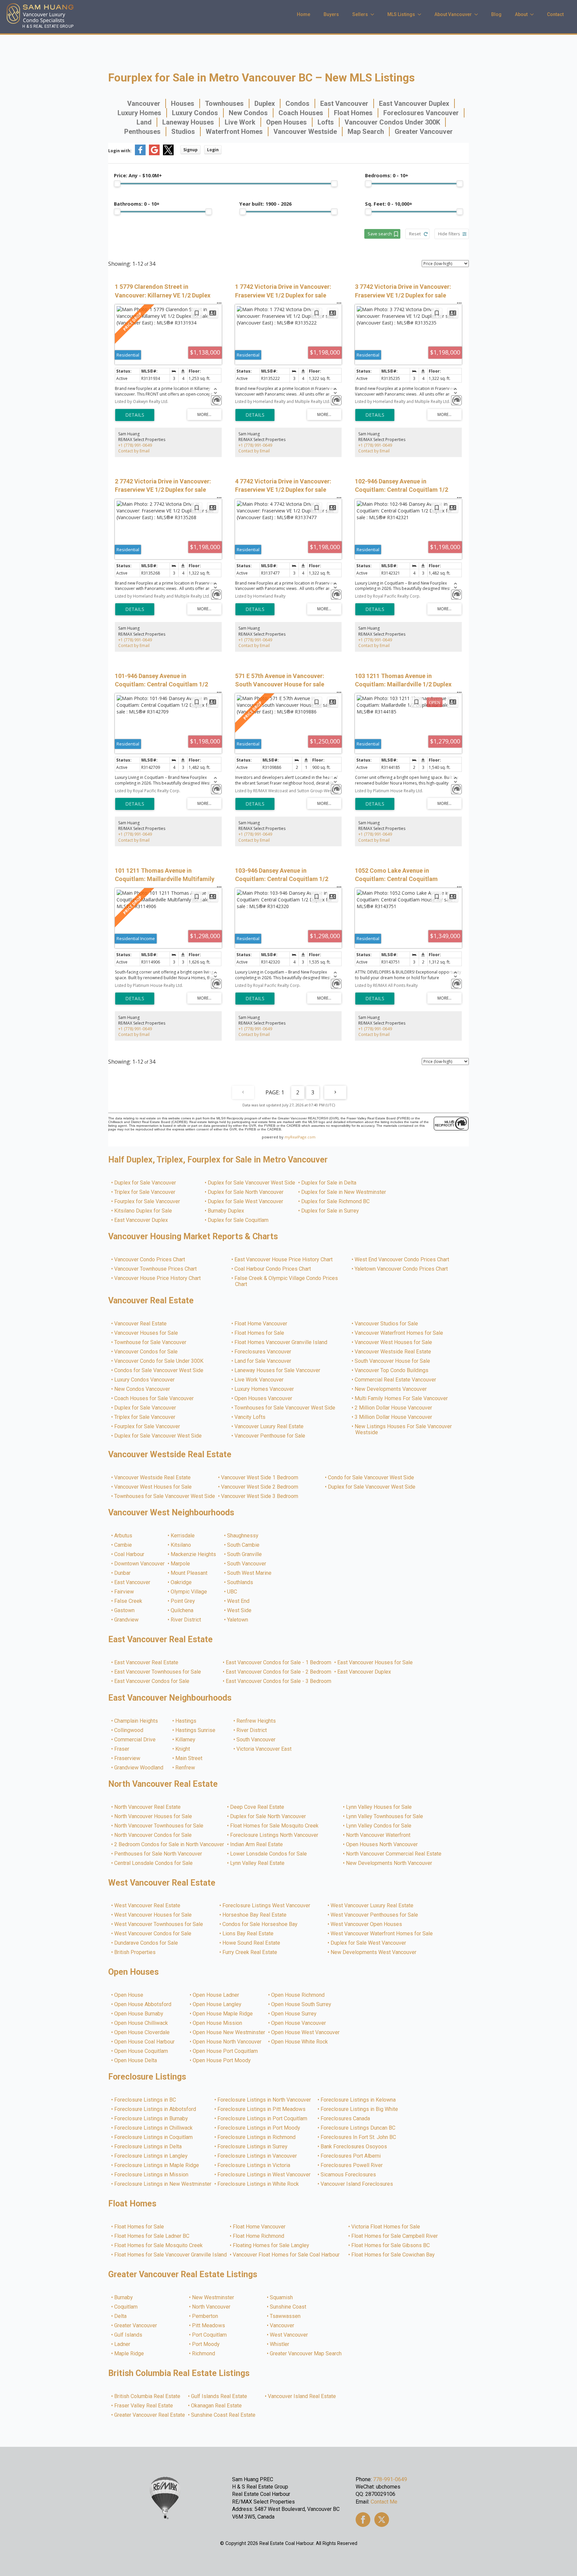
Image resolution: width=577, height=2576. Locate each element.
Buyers (331, 14)
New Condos (248, 113)
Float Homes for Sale (260, 1333)
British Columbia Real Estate (148, 2396)
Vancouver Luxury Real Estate (269, 1427)
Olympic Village (189, 1592)
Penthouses (142, 132)
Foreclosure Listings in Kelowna (358, 2100)
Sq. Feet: (389, 204)
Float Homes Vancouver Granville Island (281, 1342)
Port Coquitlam (210, 2335)
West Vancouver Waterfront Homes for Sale (382, 1934)
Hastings (186, 1721)
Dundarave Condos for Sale (146, 1943)
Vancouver (144, 103)
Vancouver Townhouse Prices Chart (156, 1269)
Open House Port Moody (222, 2061)
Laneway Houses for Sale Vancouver (278, 1370)
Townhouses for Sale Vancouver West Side (285, 1408)
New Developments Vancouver (391, 1389)
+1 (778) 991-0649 (135, 445)
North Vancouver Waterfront (378, 1835)
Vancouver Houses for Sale (146, 1333)
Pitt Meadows (209, 2326)
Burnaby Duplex (226, 1211)
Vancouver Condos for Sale (146, 1352)
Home (304, 14)
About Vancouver (453, 14)
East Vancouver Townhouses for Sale (158, 1672)
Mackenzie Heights (194, 1554)
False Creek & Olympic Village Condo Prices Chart (286, 1281)
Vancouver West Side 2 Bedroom (260, 1487)
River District (186, 1620)
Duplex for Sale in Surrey (330, 1211)
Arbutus (124, 1536)
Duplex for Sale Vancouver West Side (252, 1183)
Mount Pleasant (189, 1573)
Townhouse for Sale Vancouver (151, 1342)
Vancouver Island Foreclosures (357, 2184)
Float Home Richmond (259, 2236)
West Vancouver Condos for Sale (153, 1934)
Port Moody (206, 2344)
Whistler (280, 2344)
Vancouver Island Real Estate (302, 2396)
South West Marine (250, 1573)
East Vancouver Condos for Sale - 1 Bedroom (279, 1663)
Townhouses (224, 103)
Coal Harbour (130, 1554)
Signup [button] (190, 150)
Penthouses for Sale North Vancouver (158, 1854)
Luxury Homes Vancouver (264, 1389)
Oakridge (181, 1582)
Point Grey (183, 1601)
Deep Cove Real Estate (257, 1807)
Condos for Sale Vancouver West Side (159, 1370)
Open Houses (286, 122)
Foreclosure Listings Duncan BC (358, 2128)
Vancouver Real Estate (141, 1324)
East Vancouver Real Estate (147, 1663)
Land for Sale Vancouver (263, 1361)
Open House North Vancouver (227, 2042)
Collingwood (129, 1730)
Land (144, 122)
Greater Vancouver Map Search (306, 2354)
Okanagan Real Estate (217, 2406)
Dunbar (123, 1573)
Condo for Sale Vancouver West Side (371, 1478)
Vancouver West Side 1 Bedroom (260, 1478)
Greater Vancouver (424, 132)
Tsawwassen (285, 2316)
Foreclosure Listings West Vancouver (267, 1906)
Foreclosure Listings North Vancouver (274, 1835)
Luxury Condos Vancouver (145, 1380)
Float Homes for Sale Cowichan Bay (393, 2255)
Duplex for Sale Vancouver (145, 1183)
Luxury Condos (195, 113)
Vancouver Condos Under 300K (392, 122)
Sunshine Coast (288, 2307)
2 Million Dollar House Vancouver (394, 1408)
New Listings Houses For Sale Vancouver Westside (404, 1430)
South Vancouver (247, 1564)
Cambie (123, 1545)
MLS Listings (401, 14)
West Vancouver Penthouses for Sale (375, 1915)
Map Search (366, 132)
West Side (240, 1611)
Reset (415, 234)
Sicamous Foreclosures (349, 2175)
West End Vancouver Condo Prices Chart (402, 1260)
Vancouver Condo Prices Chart (150, 1260)
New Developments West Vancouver (374, 1952)
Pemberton (205, 2316)
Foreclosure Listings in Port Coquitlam (263, 2119)
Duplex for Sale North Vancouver (246, 1192)
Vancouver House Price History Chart (158, 1278)
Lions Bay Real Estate (248, 1934)
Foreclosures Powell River (352, 2165)
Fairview (124, 1592)
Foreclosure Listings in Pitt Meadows (262, 2109)
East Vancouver (344, 103)
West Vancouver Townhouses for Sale (159, 1924)
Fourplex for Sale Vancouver (147, 1202)
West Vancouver (289, 2335)
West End (239, 1601)
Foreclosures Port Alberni (351, 2156)
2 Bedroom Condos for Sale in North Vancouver (169, 1845)
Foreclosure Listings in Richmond (257, 2137)
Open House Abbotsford (143, 2004)
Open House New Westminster (229, 2032)
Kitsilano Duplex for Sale (143, 1211)
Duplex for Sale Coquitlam (238, 1220)
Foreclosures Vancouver (421, 113)
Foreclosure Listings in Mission (152, 2175)
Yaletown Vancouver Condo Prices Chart (402, 1269)
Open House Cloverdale (142, 2032)
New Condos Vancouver (142, 1389)
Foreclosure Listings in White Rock (258, 2184)
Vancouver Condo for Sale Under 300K (159, 1361)
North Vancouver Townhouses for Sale (159, 1826)
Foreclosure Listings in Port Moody (259, 2128)
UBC (232, 1592)
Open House (129, 1995)
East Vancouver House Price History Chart (284, 1260)
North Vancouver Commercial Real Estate (394, 1854)
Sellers (360, 14)
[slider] (117, 184)
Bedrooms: (387, 175)
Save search (380, 234)
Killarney (186, 1740)
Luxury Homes (139, 113)
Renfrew (185, 1768)
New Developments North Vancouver (389, 1863)
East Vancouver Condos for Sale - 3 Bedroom (279, 1681)
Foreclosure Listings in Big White (360, 2109)
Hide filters (449, 234)
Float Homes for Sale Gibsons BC (391, 2245)
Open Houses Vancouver (264, 1399)
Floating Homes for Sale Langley (271, 2245)
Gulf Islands (129, 2335)
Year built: (265, 204)
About (521, 14)
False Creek (129, 1601)
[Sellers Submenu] (374, 14)
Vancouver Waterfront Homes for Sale (399, 1333)
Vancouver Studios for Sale (387, 1324)
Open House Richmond (298, 1995)
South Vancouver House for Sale (393, 1361)
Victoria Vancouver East (264, 1749)
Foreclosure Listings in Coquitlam (154, 2137)
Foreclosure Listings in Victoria (254, 2165)
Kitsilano (181, 1545)
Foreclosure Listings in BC (145, 2100)
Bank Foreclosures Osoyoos (354, 2147)
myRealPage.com (300, 1137)
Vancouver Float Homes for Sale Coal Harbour (286, 2255)
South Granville (245, 1554)
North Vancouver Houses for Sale (153, 1816)
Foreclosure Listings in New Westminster (163, 2184)
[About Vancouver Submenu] (478, 14)
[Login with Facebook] (140, 154)
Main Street (189, 1758)
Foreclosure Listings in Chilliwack (154, 2128)
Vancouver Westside (305, 132)
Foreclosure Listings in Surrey (253, 2147)
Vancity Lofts (250, 1417)
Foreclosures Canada (346, 2119)
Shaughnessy (243, 1536)
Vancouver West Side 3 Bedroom (260, 1496)
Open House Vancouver (299, 2023)
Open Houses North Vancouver (382, 1845)
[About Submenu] (534, 14)
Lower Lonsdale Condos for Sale (269, 1854)
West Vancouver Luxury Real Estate (372, 1906)
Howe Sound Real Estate (252, 1943)
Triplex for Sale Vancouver (145, 1192)
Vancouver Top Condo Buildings (392, 1370)
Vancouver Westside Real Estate (393, 1352)
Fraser (122, 1749)
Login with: (120, 151)
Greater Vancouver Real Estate (150, 2415)
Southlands (240, 1582)
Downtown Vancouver (140, 1564)
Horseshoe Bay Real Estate (255, 1915)
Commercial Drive (135, 1740)
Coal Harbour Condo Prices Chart (273, 1269)
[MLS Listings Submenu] (421, 14)
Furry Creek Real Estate (250, 1952)
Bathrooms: (137, 204)
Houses (183, 103)
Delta (121, 2316)
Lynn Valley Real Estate (258, 1863)
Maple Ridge (129, 2354)
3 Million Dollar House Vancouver (394, 1417)
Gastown (125, 1611)
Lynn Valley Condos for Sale (379, 1826)
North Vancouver (212, 2307)
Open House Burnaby (139, 2014)
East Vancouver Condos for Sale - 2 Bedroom (279, 1672)
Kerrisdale (183, 1536)
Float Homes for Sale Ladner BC (152, 2236)
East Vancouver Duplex (414, 103)
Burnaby (124, 2298)
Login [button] (213, 150)
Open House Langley (217, 2004)
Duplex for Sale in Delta (329, 1183)
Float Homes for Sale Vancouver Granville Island (171, 2255)
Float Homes (353, 113)
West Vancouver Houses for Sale (153, 1915)
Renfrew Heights (256, 1721)
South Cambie (244, 1545)
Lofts (326, 122)
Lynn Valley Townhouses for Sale (385, 1816)
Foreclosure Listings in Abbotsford (155, 2109)
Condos (298, 103)
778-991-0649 (390, 2479)
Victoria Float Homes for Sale (386, 2227)
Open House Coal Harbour (145, 2042)
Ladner (123, 2344)
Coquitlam (126, 2307)
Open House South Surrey (302, 2004)
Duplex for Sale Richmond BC (336, 1202)
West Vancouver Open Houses (367, 1924)
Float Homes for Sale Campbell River (395, 2236)
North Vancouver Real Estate (148, 1807)
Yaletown (238, 1620)
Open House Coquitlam (141, 2051)
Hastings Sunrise (196, 1730)
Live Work (240, 122)
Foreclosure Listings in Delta (148, 2147)
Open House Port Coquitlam (226, 2051)
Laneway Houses (188, 122)
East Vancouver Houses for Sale (375, 1663)
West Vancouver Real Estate (148, 1906)
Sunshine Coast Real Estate (224, 2415)
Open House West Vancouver (306, 2032)
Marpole (181, 1564)
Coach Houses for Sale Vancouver (154, 1399)
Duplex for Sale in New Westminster (344, 1192)
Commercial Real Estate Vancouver (396, 1380)
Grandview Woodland (139, 1768)
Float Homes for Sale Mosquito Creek (275, 1826)
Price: (138, 175)
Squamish (282, 2298)
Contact (555, 14)
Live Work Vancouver (259, 1380)
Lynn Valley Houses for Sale (379, 1807)
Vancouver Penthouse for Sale (270, 1436)
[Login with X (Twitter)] (168, 154)
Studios (183, 132)
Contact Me (384, 2502)
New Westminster (213, 2298)
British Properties (135, 1952)
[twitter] (382, 2520)
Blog (496, 14)
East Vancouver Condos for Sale (152, 1681)
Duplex (265, 103)
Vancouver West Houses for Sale (394, 1342)
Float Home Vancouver (261, 1324)
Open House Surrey (294, 2014)
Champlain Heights (136, 1721)
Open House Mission (218, 2023)
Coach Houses (301, 113)
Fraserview (128, 1758)
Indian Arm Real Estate (257, 1845)
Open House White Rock (300, 2042)
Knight (183, 1749)
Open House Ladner (216, 1995)
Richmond (204, 2354)
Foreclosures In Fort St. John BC (359, 2137)
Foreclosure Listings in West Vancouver (264, 2175)
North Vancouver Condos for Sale (153, 1835)
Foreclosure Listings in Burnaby (151, 2119)
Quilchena (182, 1611)
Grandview (127, 1620)
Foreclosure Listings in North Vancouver (264, 2100)
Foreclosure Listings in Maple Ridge (157, 2165)
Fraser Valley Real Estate (144, 2406)
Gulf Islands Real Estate (219, 2396)
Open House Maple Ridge (223, 2014)
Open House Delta (136, 2061)
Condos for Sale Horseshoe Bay (260, 1924)
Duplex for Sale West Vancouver (246, 1202)
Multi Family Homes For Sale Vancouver (402, 1399)
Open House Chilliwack (141, 2023)
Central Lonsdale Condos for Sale (154, 1863)
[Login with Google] (154, 154)
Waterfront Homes (234, 132)
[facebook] (363, 2520)
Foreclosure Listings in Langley (151, 2156)
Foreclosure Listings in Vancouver (257, 2156)
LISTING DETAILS (135, 415)
